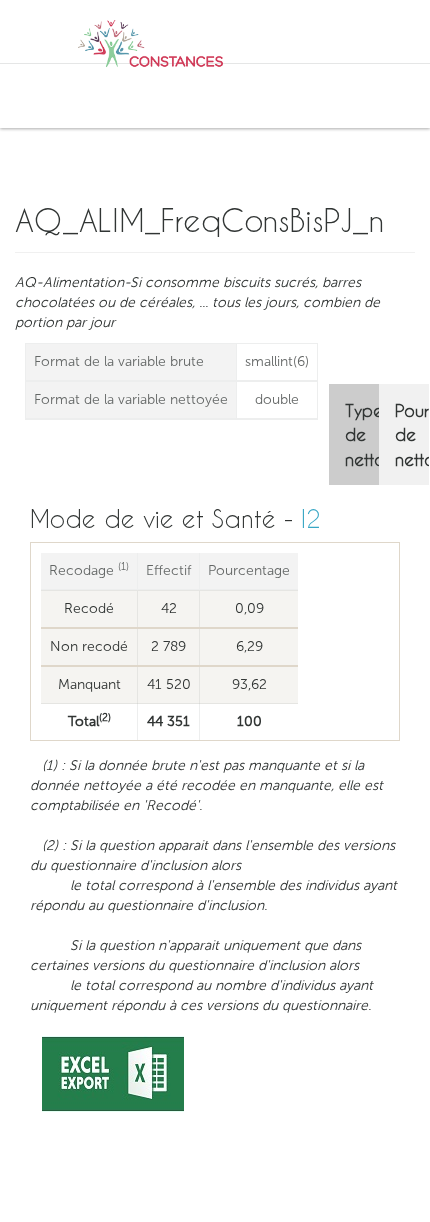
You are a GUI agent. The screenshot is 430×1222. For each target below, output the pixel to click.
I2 (311, 518)
